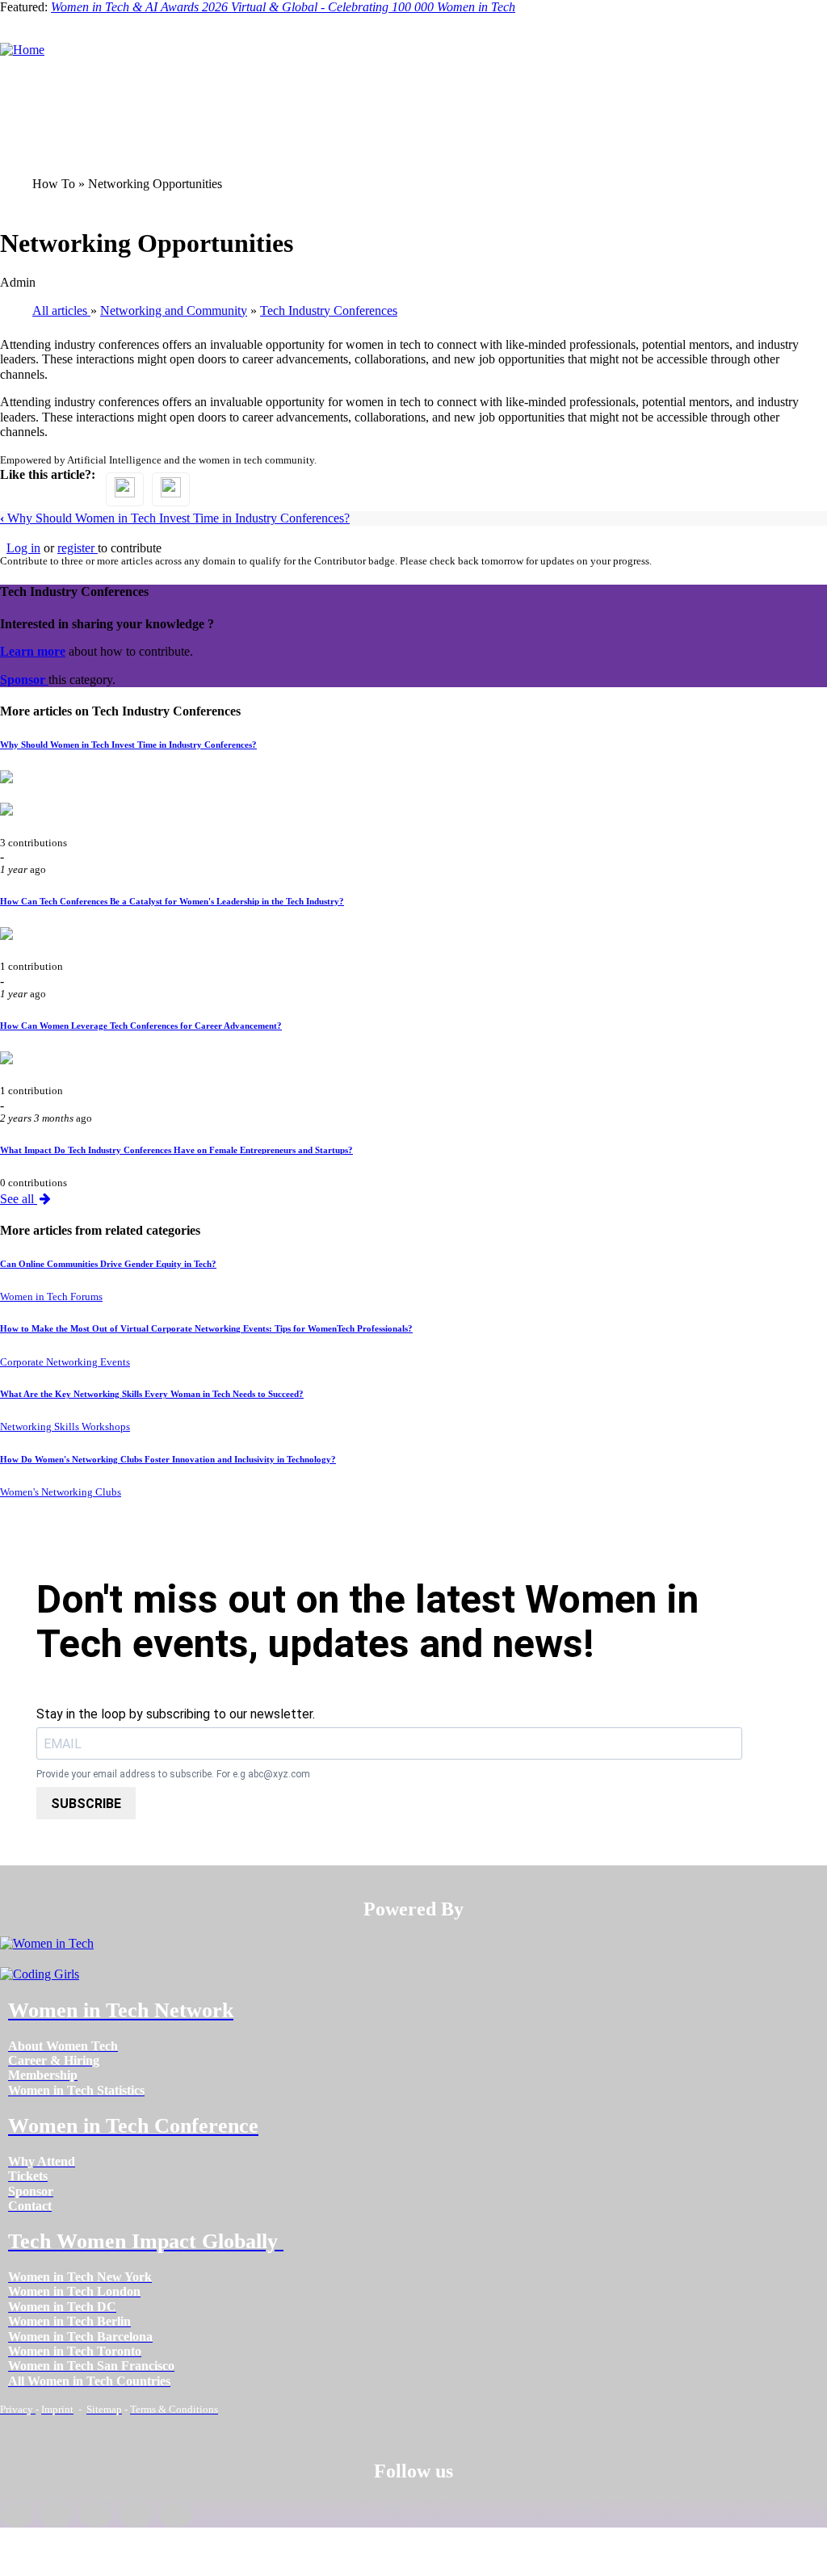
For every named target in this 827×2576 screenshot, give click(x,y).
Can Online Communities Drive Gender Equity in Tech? (108, 1264)
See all (19, 1199)
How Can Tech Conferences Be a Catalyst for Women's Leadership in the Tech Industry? (172, 901)
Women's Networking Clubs (61, 1492)
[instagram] (96, 2515)
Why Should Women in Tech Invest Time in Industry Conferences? (175, 518)
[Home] (22, 50)
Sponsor (24, 680)
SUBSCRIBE (86, 1804)
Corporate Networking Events (65, 1362)
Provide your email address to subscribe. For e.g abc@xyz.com (173, 1775)
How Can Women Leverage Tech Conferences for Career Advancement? (141, 1026)
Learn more (33, 651)
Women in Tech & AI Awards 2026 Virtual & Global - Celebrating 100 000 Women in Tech (283, 7)
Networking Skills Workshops (65, 1427)
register (78, 548)
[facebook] (17, 2515)
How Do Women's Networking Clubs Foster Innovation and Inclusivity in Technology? (168, 1459)
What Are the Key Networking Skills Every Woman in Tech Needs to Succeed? (152, 1394)
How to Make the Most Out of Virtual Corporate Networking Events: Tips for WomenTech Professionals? (206, 1328)
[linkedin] (56, 2515)
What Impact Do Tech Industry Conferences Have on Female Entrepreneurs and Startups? (176, 1150)
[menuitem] (63, 2046)
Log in (23, 548)
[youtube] (176, 2515)
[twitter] (135, 2515)
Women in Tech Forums (51, 1297)
